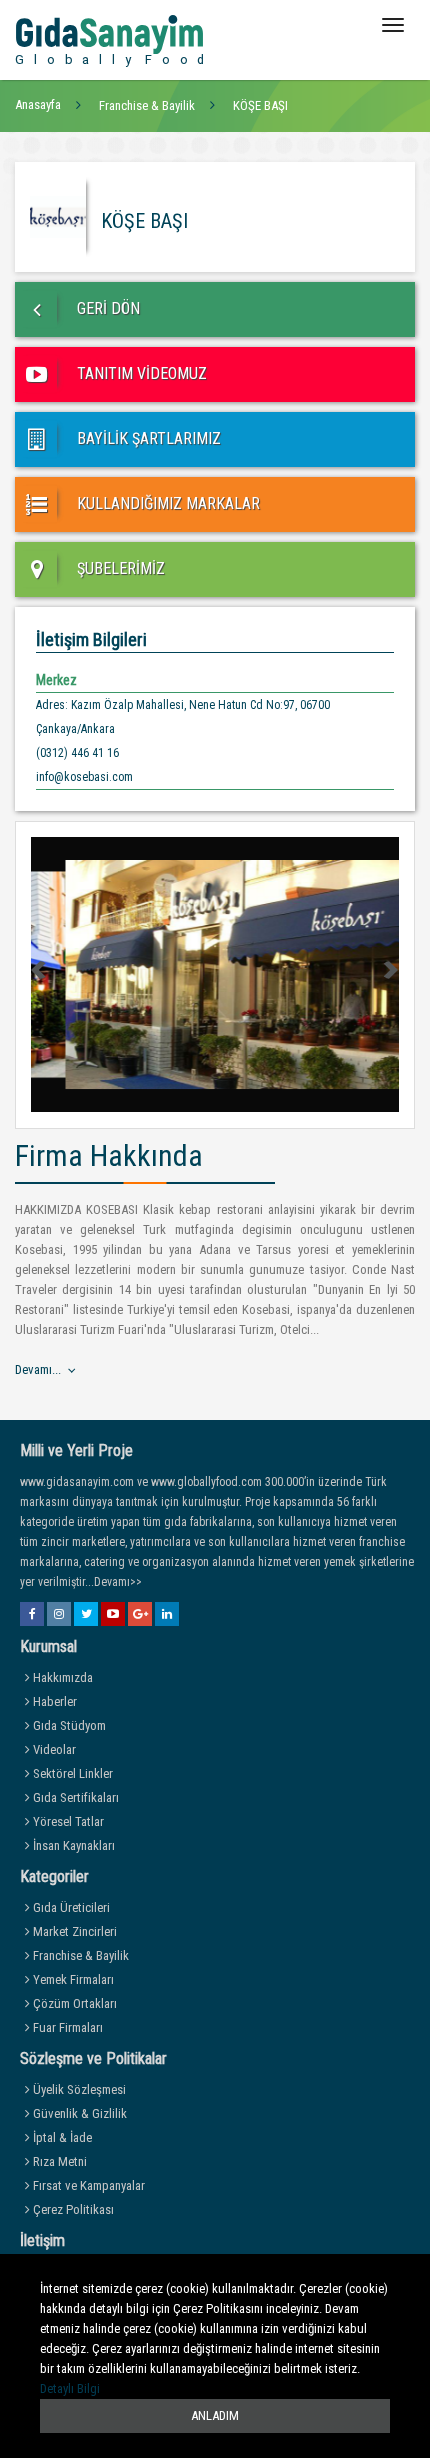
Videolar (53, 1749)
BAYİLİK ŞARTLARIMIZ (147, 438)
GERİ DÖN (106, 308)
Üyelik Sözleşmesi (78, 2089)
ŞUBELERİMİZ (119, 568)
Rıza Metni (58, 2161)
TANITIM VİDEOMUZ (140, 373)
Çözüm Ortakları (73, 2003)
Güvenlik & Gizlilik (78, 2113)
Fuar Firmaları (66, 2027)
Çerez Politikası (72, 2209)
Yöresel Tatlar (67, 1821)
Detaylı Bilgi (70, 2388)
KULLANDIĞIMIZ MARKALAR (166, 503)
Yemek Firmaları (72, 1979)
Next (390, 970)
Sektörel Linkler (71, 1773)
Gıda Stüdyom (68, 1725)
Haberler (53, 1701)
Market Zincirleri (73, 1931)
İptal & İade (61, 2137)
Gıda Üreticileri (70, 1907)
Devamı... (38, 1369)
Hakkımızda (61, 1677)
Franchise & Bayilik (79, 1955)
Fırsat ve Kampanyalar (87, 2185)
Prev (40, 970)
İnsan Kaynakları (72, 1845)
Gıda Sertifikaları (74, 1797)
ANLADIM (215, 2415)
